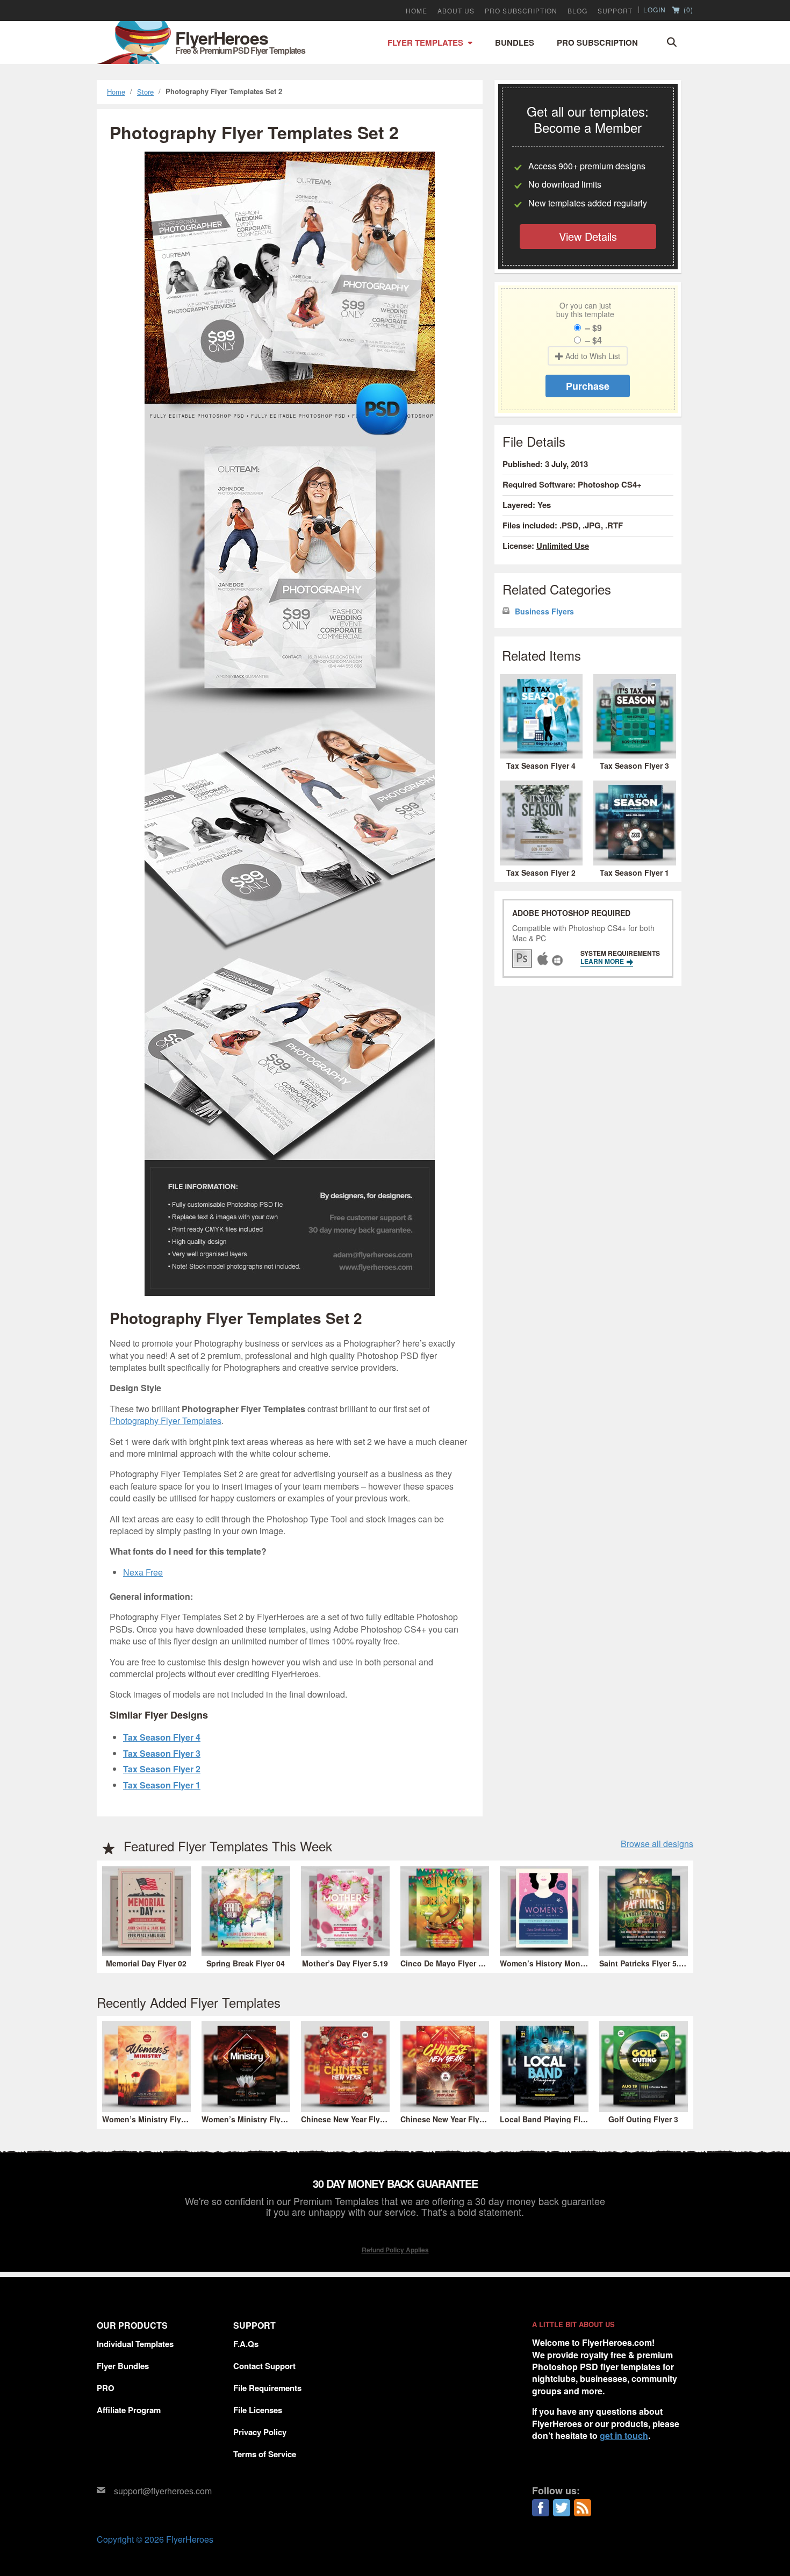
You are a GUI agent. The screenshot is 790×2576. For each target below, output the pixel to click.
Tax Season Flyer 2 (162, 1769)
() (687, 10)
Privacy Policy (260, 2432)
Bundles (515, 42)
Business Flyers (544, 611)
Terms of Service (265, 2454)
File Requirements (267, 2388)
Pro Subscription (597, 42)
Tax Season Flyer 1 (162, 1785)
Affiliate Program (129, 2410)
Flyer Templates (425, 42)
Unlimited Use (563, 546)
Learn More (603, 961)
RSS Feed (583, 2508)
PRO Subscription (521, 11)
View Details (588, 236)
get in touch (624, 2435)
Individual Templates (135, 2344)
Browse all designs (657, 1844)
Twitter (562, 2508)
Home (416, 11)
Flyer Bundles (123, 2366)
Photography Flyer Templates (166, 1421)
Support (615, 11)
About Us (456, 11)
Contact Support (264, 2366)
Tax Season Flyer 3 (162, 1753)
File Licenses (258, 2410)
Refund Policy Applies (395, 2250)
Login (655, 10)
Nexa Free (143, 1572)
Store (145, 92)
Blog (577, 11)
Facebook (541, 2508)
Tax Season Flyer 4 (162, 1737)
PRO (106, 2388)
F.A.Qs (246, 2344)
